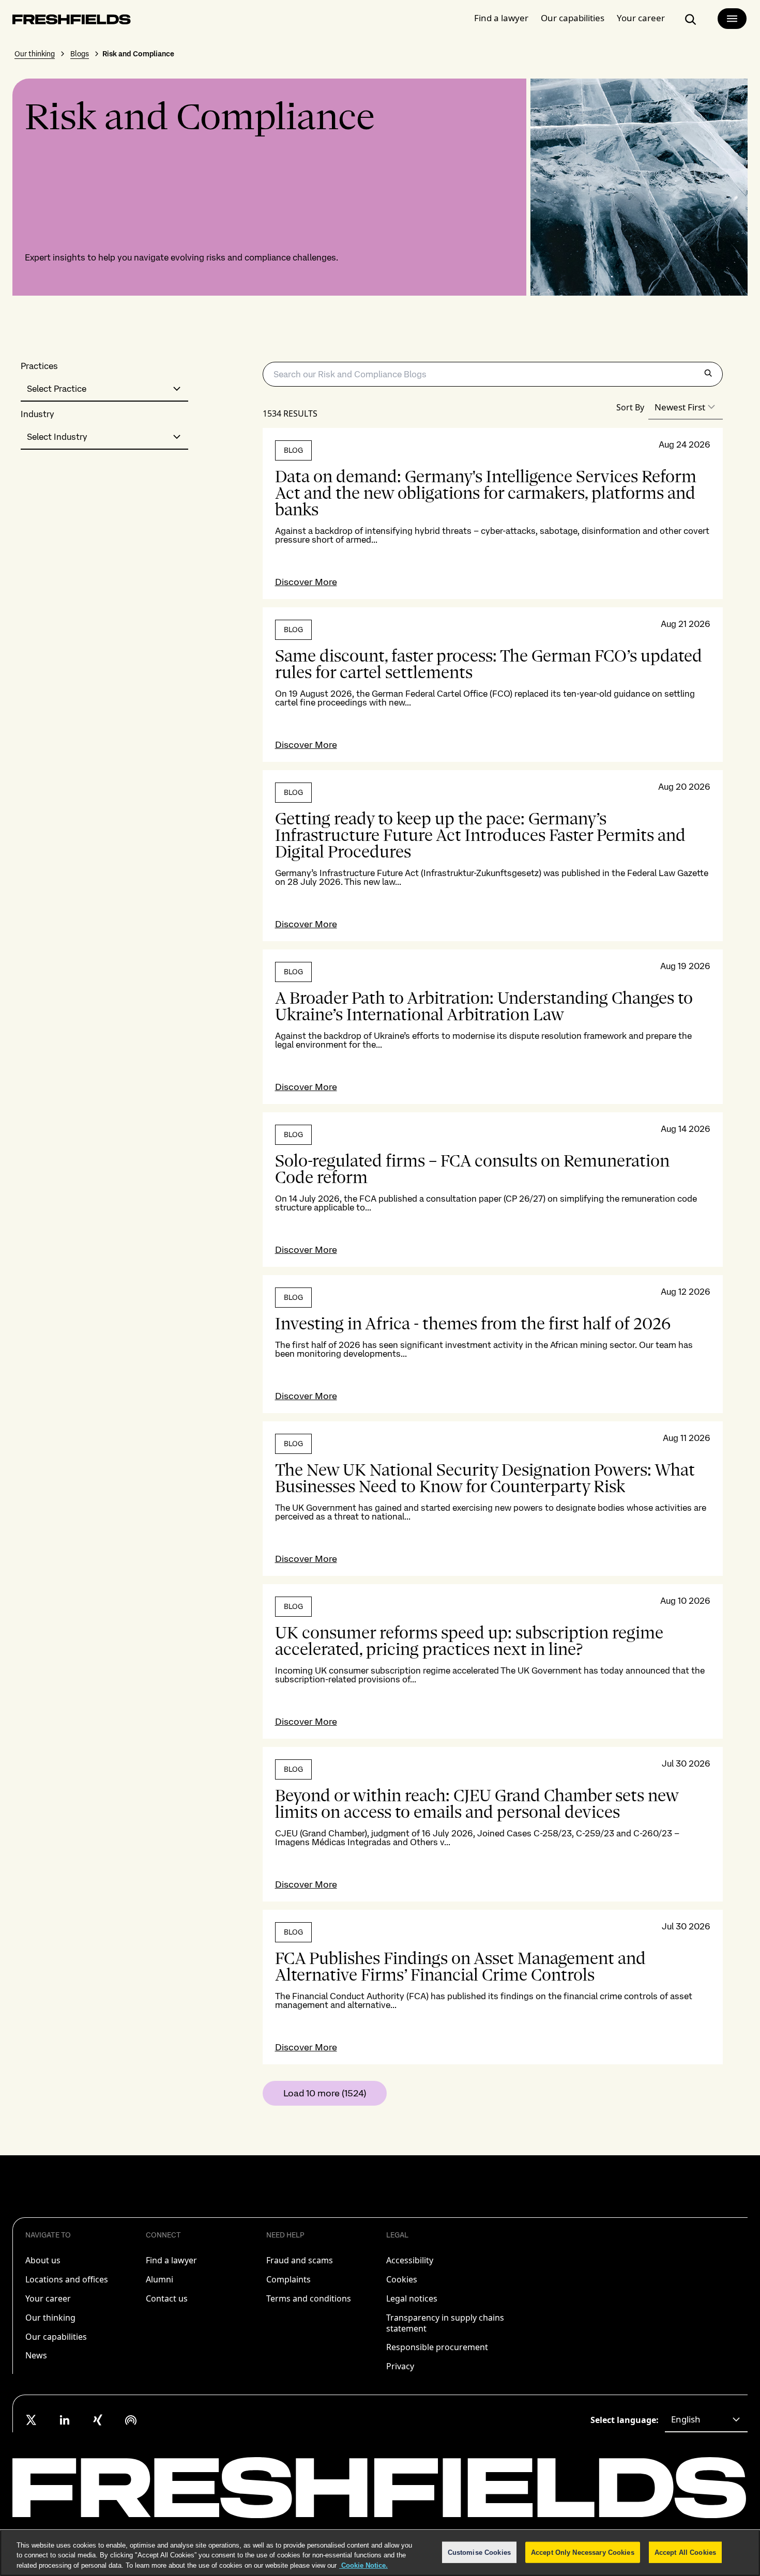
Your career (641, 18)
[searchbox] (493, 374)
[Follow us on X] (32, 2420)
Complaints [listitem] (288, 2279)
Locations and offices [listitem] (67, 2279)
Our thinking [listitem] (50, 2318)
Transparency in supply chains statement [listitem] (445, 2323)
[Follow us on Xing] (98, 2420)
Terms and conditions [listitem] (309, 2298)
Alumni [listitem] (159, 2279)
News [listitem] (36, 2355)
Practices (39, 366)
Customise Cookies (479, 2552)
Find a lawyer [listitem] (171, 2260)
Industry (37, 414)
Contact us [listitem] (167, 2298)
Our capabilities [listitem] (56, 2337)
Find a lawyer (501, 18)
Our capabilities (573, 18)
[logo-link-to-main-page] (72, 21)
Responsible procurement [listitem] (437, 2347)
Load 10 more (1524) (325, 2093)
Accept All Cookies (685, 2552)
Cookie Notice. (363, 2565)
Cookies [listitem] (402, 2279)
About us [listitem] (43, 2260)
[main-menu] (732, 19)
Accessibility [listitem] (410, 2260)
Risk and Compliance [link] (138, 54)
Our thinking (35, 54)
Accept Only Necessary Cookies (583, 2552)
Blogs (80, 54)
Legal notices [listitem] (412, 2298)
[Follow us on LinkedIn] (65, 2420)
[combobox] (104, 389)
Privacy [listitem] (400, 2366)
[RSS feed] (131, 2420)
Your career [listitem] (48, 2298)
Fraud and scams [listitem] (300, 2260)
